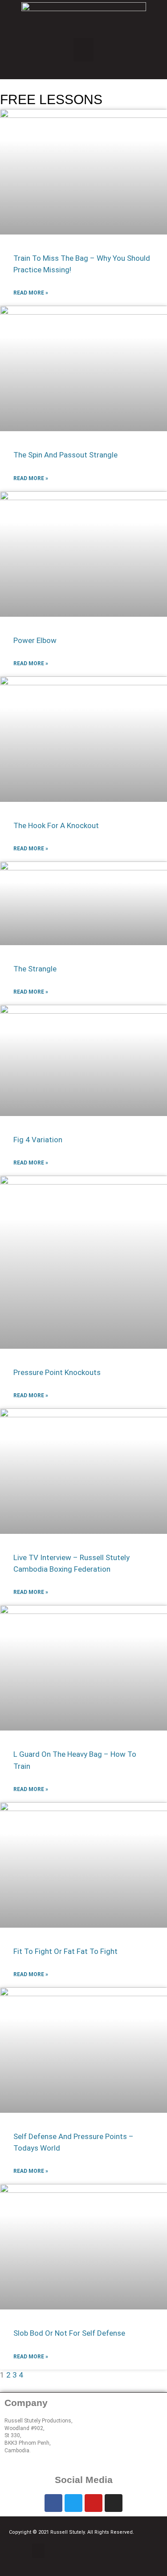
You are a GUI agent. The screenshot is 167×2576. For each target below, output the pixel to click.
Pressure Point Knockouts (57, 1372)
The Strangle (35, 969)
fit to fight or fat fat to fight (65, 1951)
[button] (83, 50)
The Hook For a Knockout (56, 825)
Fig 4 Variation (38, 1140)
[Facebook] (53, 2503)
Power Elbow (35, 640)
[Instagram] (114, 2503)
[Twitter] (73, 2503)
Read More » (31, 293)
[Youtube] (94, 2503)
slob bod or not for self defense (69, 2333)
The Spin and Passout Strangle (65, 455)
